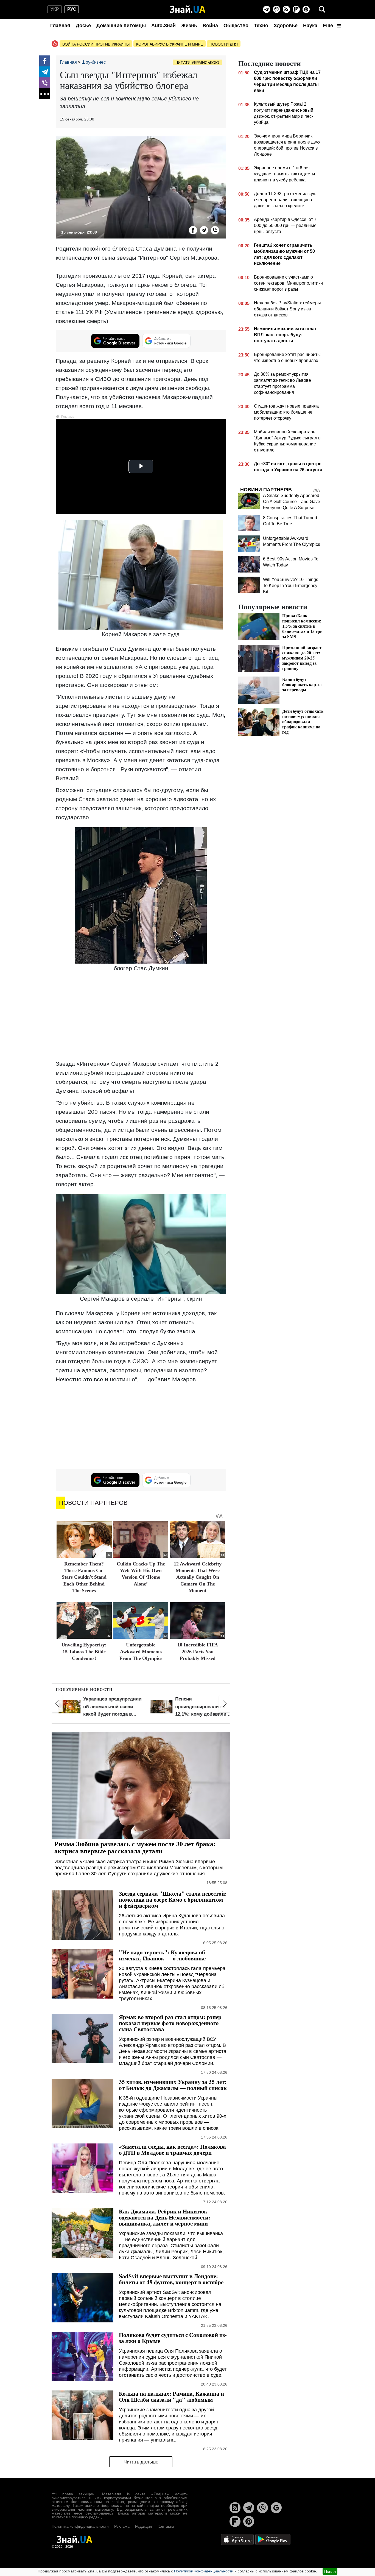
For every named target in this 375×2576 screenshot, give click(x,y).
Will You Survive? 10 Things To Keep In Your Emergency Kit (291, 586)
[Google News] (276, 2508)
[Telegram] (267, 9)
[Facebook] (45, 61)
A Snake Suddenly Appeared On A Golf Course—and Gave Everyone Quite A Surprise (292, 502)
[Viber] (276, 9)
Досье (83, 26)
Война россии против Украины (96, 44)
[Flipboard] (296, 9)
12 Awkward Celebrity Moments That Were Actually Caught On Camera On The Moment (198, 1577)
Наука (310, 26)
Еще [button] (329, 26)
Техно (261, 26)
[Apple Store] (238, 2539)
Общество (236, 26)
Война (210, 26)
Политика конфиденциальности (80, 2526)
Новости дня (224, 44)
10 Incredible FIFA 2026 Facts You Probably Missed (198, 1652)
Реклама (122, 2526)
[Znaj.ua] (188, 9)
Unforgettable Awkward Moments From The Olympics (141, 1652)
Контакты (166, 2526)
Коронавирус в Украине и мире (170, 44)
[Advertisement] (141, 1017)
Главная (60, 26)
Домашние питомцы (121, 26)
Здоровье (286, 26)
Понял (330, 2571)
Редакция (144, 2526)
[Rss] (286, 9)
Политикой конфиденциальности (204, 2571)
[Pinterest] (306, 9)
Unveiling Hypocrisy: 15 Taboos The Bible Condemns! (84, 1652)
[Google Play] (273, 2539)
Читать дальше (141, 2462)
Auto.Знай (163, 26)
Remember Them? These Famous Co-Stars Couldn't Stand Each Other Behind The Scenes (84, 1577)
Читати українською (197, 63)
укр (55, 9)
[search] (322, 9)
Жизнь (189, 26)
